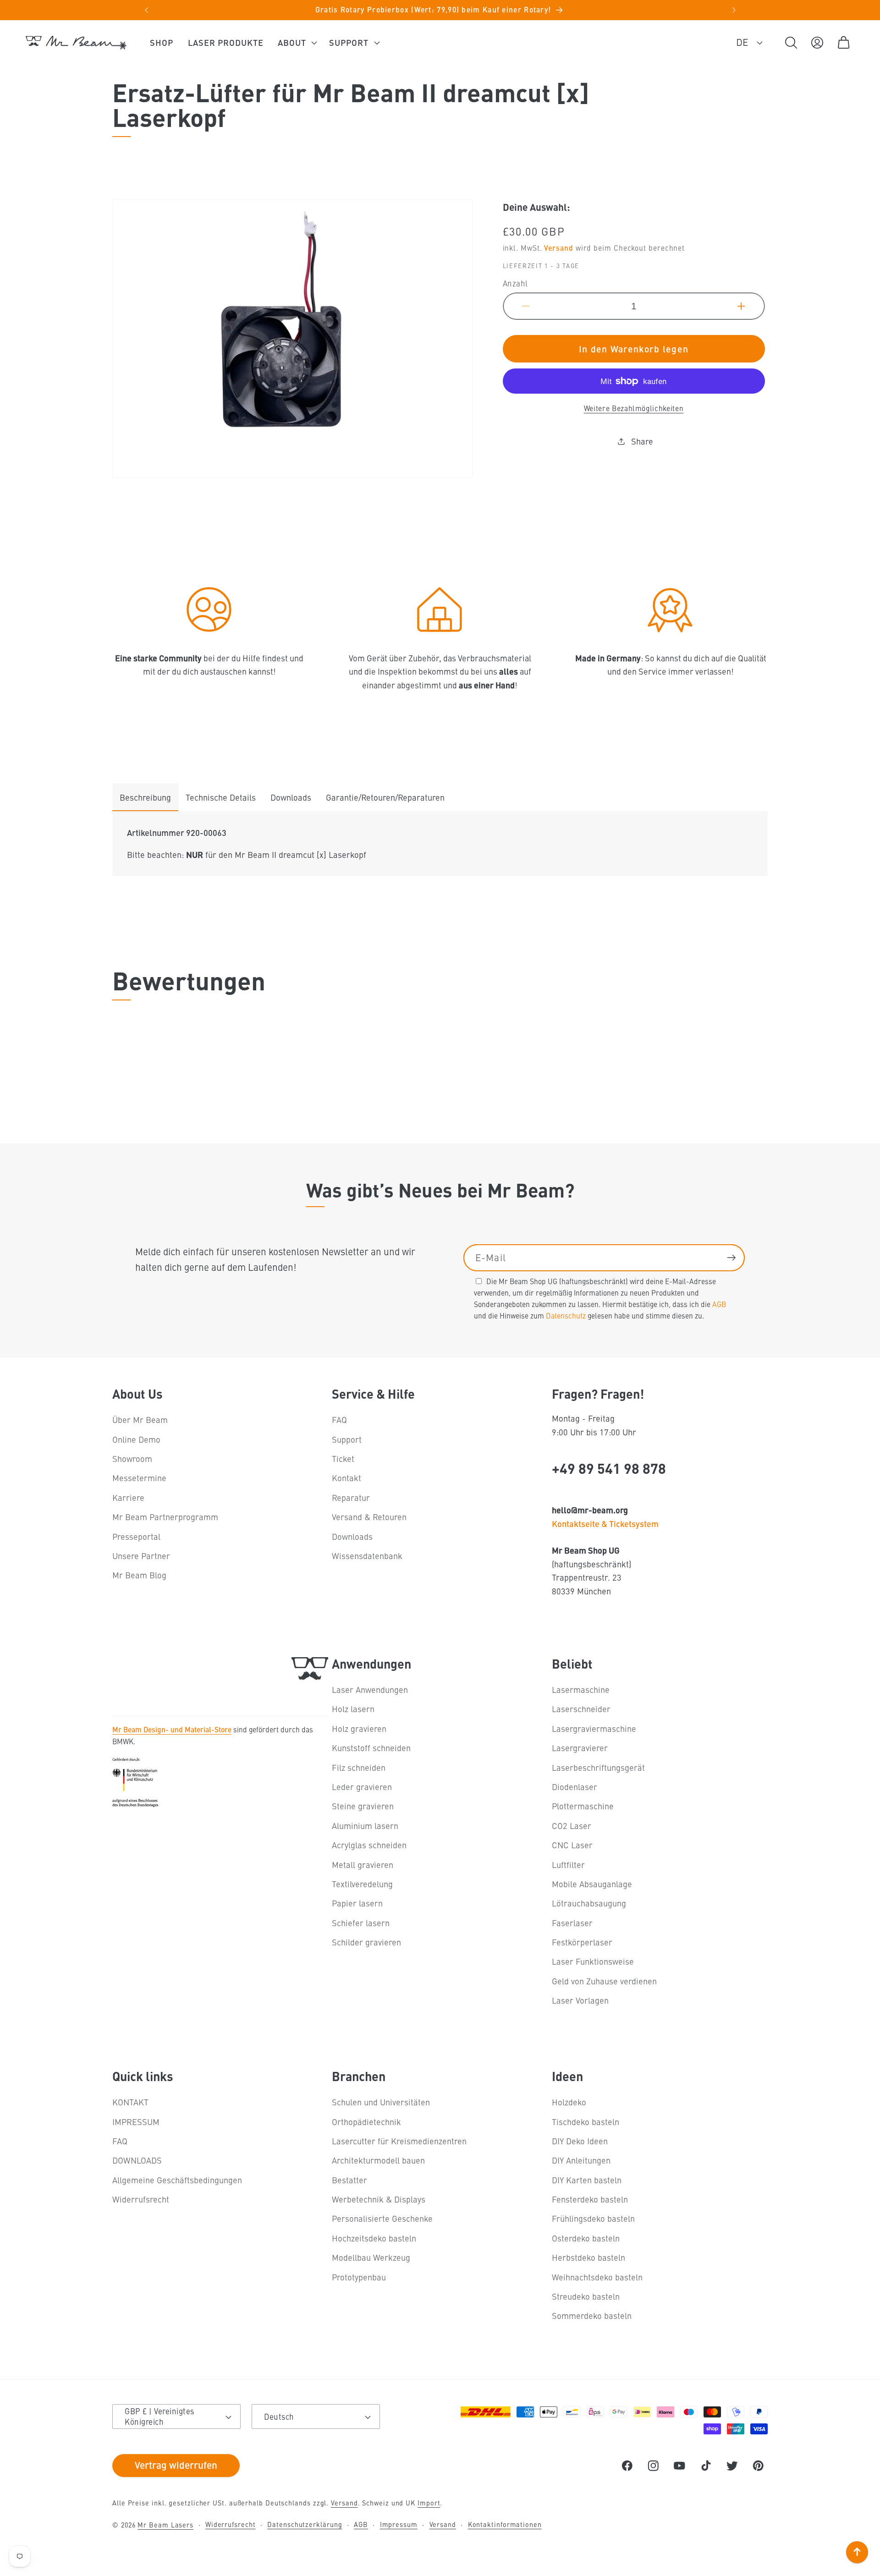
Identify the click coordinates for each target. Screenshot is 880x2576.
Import (429, 2503)
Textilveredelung (362, 1884)
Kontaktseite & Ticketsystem (605, 1523)
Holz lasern (353, 1709)
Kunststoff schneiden (371, 1748)
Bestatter (349, 2180)
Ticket (343, 1458)
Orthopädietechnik (366, 2122)
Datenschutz (566, 1315)
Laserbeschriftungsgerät (598, 1767)
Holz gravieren (359, 1728)
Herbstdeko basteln (588, 2257)
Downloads (291, 797)
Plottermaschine (583, 1806)
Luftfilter (568, 1865)
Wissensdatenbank (367, 1556)
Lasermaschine (581, 1689)
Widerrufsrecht (141, 2199)
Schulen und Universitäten (381, 2102)
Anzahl (515, 283)
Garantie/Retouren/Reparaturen (385, 797)
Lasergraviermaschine (594, 1728)
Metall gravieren (363, 1865)
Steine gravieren (363, 1806)
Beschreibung (145, 797)
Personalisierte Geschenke (382, 2219)
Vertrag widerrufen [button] (176, 2465)
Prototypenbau (359, 2277)
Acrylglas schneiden (369, 1845)
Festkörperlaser (582, 1942)
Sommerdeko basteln (592, 2315)
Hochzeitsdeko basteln (374, 2238)
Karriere (128, 1497)
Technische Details (221, 797)
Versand (558, 247)
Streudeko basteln (586, 2296)
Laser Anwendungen (370, 1689)
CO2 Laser (572, 1826)
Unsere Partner (141, 1556)
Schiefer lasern (361, 1923)
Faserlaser (572, 1923)
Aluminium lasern (365, 1826)
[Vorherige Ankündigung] (146, 10)
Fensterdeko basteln (590, 2199)
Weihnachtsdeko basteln (597, 2277)
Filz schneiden (359, 1767)
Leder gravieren (362, 1787)
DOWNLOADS (137, 2160)
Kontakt (346, 1478)
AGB (719, 1304)
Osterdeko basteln (586, 2238)
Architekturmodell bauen (378, 2160)
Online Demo (136, 1439)
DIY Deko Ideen (580, 2141)
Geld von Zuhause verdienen (604, 1981)
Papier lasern (357, 1903)
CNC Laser (572, 1845)
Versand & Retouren (369, 1517)
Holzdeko (569, 2102)
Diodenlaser (575, 1787)
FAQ (339, 1420)
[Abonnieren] (731, 1258)
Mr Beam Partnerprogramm (165, 1517)
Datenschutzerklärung (305, 2524)
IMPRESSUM (136, 2122)
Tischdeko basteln (586, 2122)
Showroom (132, 1458)
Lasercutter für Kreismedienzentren (399, 2141)
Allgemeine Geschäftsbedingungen (177, 2180)
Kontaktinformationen (505, 2524)
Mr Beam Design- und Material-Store (172, 1729)
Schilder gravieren (366, 1942)
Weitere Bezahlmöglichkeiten (634, 408)
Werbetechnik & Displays (379, 2199)
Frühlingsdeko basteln (593, 2219)
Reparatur (351, 1497)
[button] (296, 43)
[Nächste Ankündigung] (734, 10)
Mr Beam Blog (139, 1575)
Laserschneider (581, 1709)
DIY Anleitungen (581, 2160)
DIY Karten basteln (587, 2180)
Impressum (399, 2524)
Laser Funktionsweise (593, 1962)
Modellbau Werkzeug (371, 2257)
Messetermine (139, 1478)
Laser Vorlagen (580, 2000)
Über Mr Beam (140, 1420)
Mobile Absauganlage (592, 1884)
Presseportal (136, 1536)
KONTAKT (130, 2102)
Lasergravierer (580, 1748)
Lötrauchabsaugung (589, 1903)
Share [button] (642, 441)
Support (347, 1439)
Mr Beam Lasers (165, 2525)
